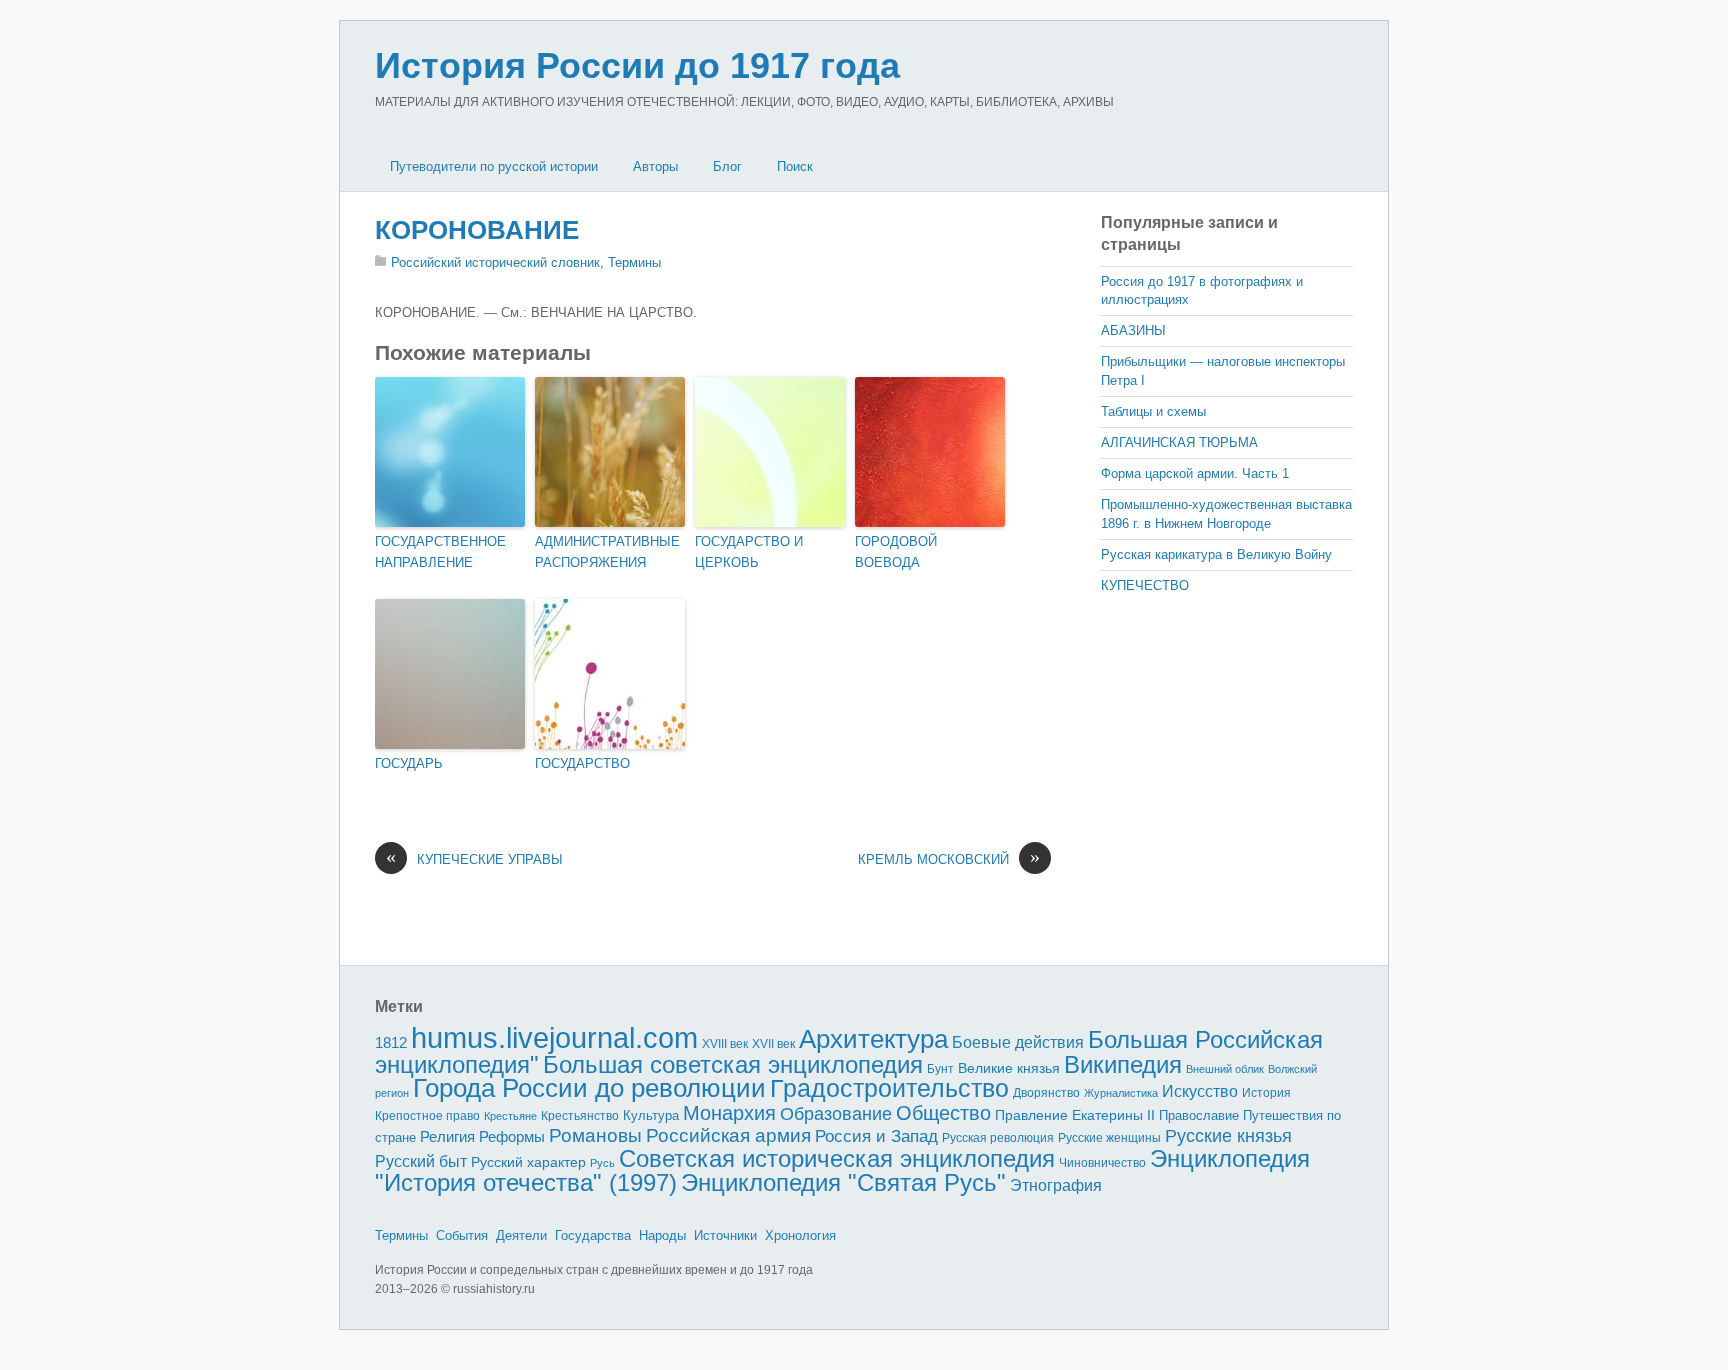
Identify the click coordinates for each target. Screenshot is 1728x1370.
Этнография (1056, 1185)
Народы (662, 1235)
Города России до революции (589, 1088)
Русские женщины (1109, 1138)
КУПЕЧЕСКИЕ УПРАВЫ (474, 858)
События (462, 1235)
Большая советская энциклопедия (733, 1064)
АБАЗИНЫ (1133, 330)
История (1266, 1092)
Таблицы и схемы (1153, 411)
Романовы (595, 1135)
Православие (1199, 1115)
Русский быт (421, 1161)
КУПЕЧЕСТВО (1145, 585)
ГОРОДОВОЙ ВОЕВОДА (896, 552)
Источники (725, 1235)
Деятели (521, 1235)
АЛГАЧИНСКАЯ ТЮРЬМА (1179, 442)
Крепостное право (427, 1116)
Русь (602, 1163)
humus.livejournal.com (554, 1037)
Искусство (1200, 1091)
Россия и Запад (876, 1136)
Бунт (940, 1069)
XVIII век (725, 1044)
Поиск (795, 166)
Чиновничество (1102, 1163)
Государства (593, 1235)
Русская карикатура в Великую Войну (1216, 554)
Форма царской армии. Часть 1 (1195, 473)
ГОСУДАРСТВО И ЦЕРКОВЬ (749, 552)
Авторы (655, 166)
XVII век (773, 1044)
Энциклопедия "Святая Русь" (843, 1182)
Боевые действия (1018, 1042)
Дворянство (1046, 1093)
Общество (943, 1113)
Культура (651, 1115)
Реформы (512, 1136)
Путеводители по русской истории (494, 166)
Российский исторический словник (495, 262)
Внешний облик (1225, 1069)
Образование (836, 1114)
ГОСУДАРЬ (409, 763)
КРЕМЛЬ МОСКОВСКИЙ (949, 858)
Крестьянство (580, 1116)
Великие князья (1009, 1068)
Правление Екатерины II (1075, 1115)
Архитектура (873, 1039)
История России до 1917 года (637, 65)
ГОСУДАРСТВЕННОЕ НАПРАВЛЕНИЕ (440, 552)
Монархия (729, 1113)
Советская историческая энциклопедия (837, 1158)
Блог (727, 166)
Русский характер (528, 1162)
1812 (391, 1042)
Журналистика (1121, 1093)
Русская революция (998, 1138)
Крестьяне (510, 1116)
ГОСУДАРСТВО (582, 763)
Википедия (1123, 1064)
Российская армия (728, 1135)
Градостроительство (889, 1088)
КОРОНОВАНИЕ (477, 230)
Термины (634, 262)
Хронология (800, 1235)
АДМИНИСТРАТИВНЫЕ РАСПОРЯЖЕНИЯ (607, 552)
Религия (447, 1137)
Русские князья (1228, 1136)
